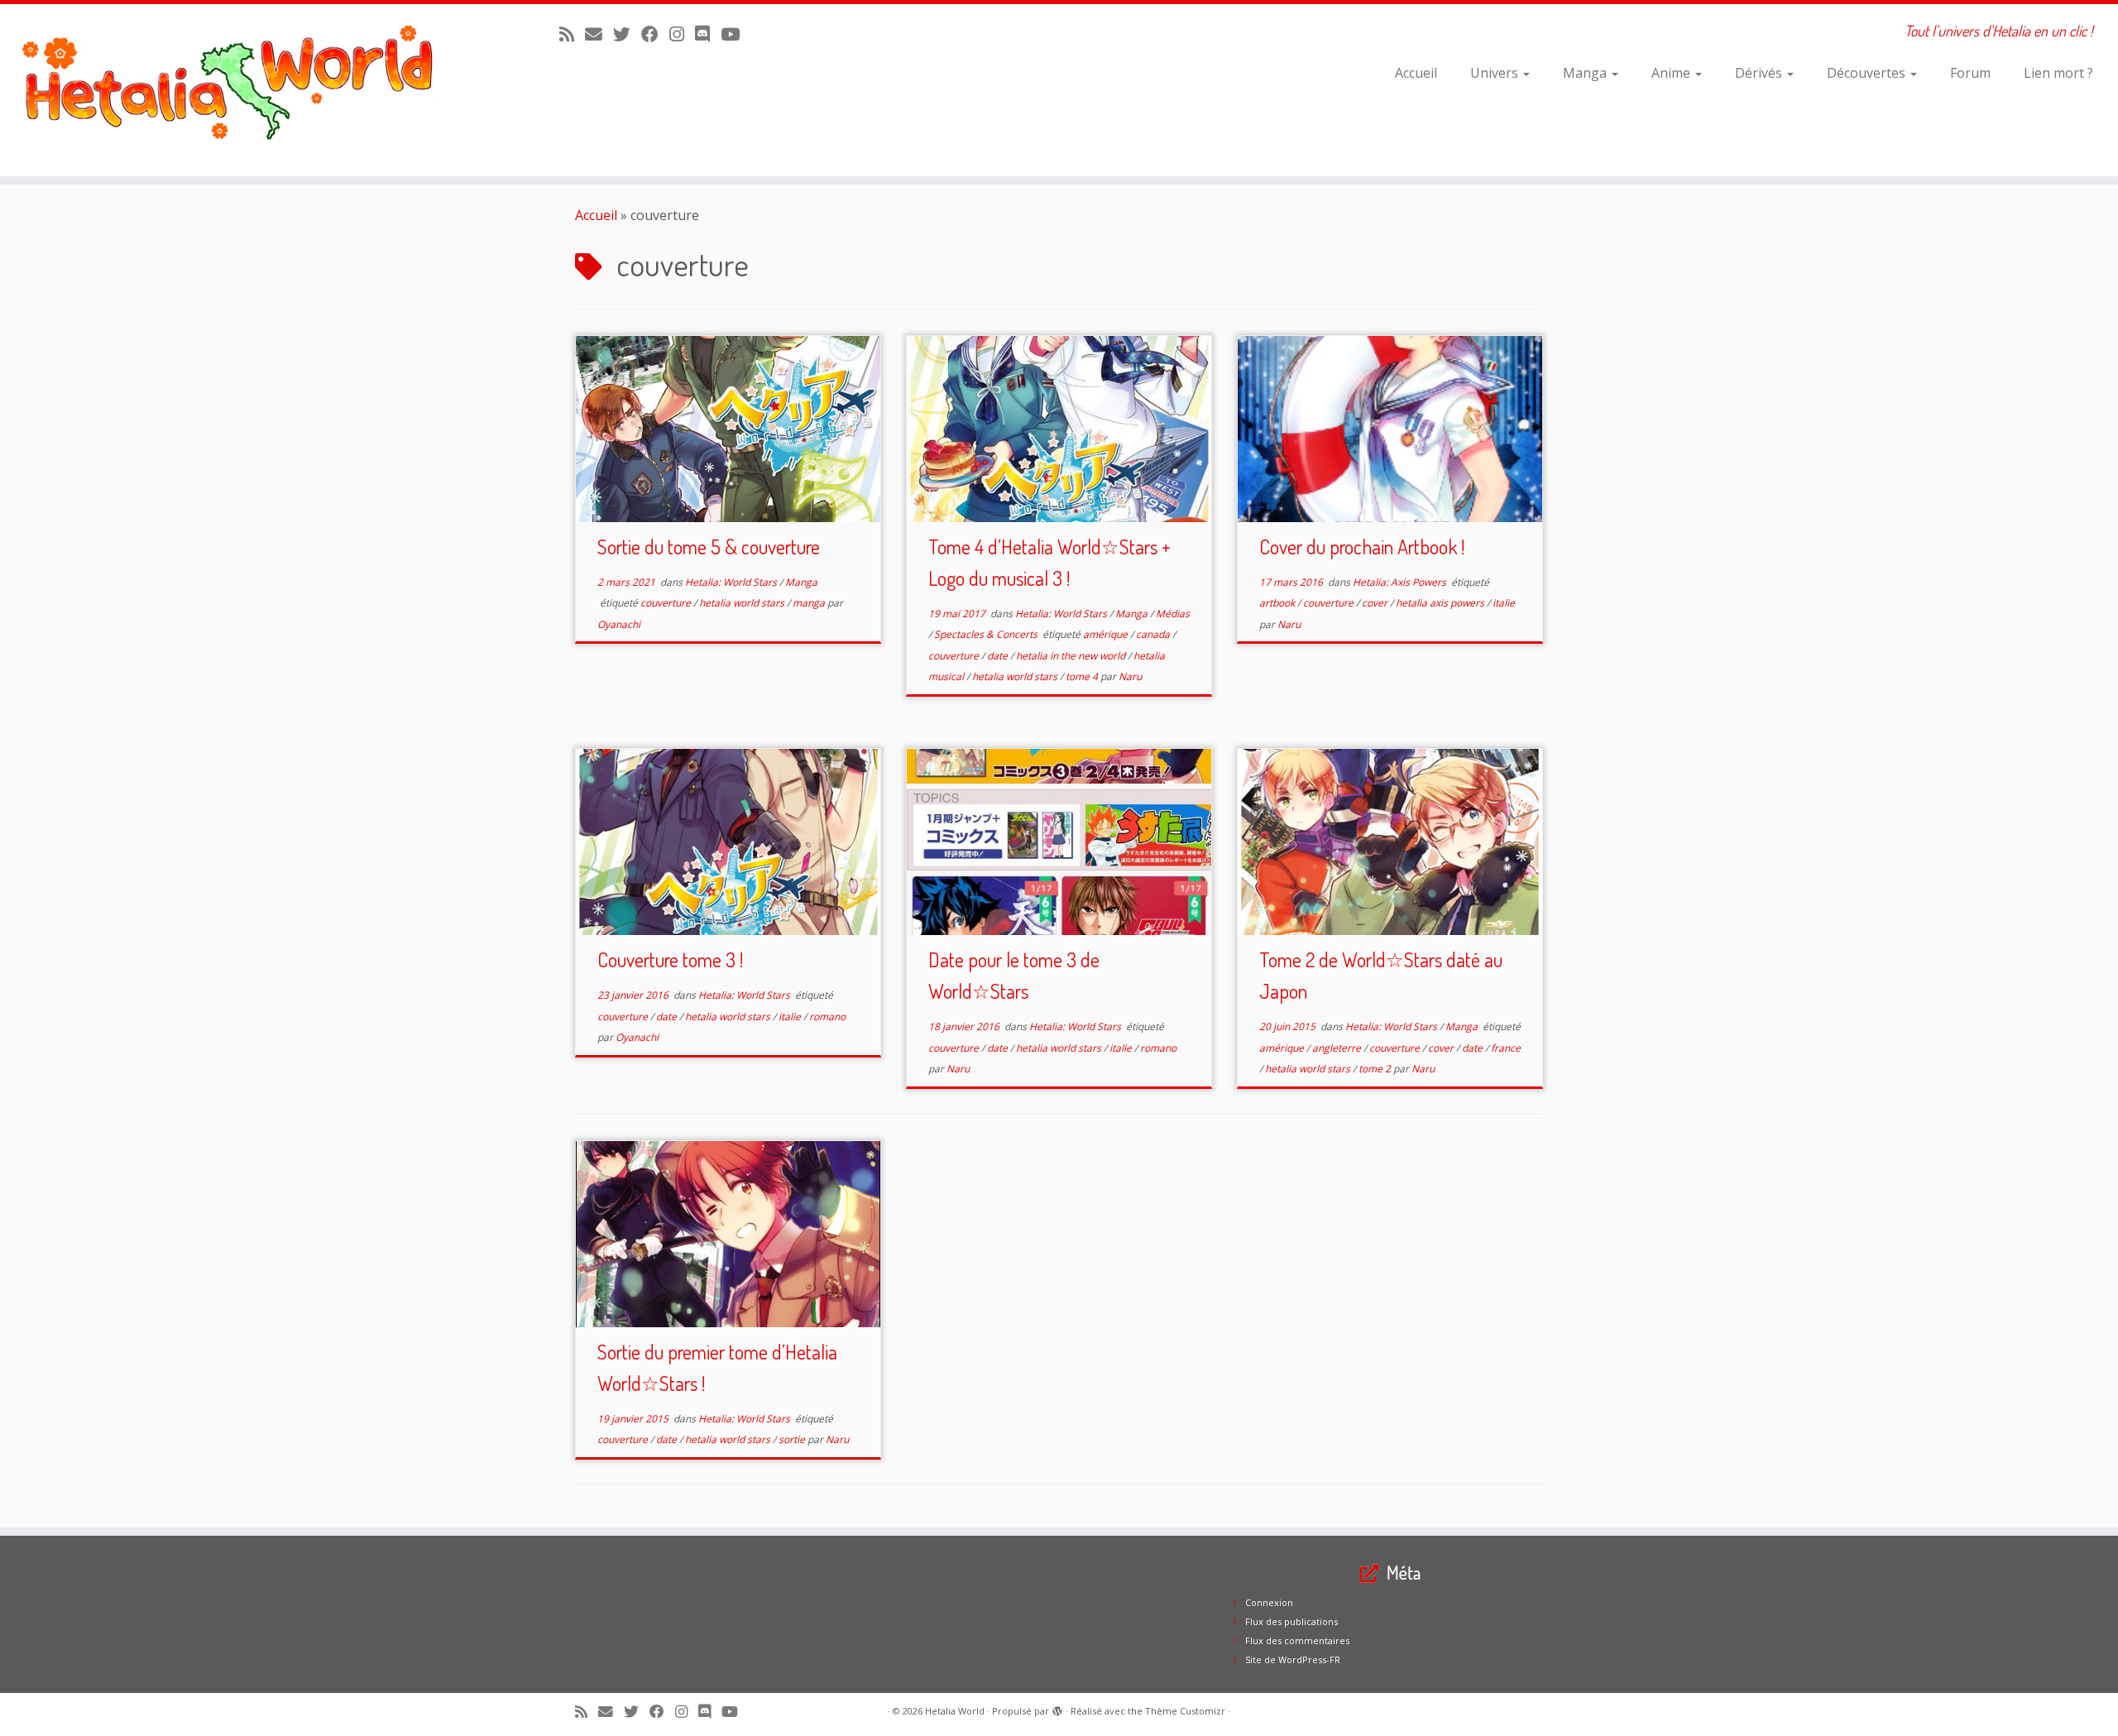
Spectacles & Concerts (987, 634)
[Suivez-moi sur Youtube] (736, 34)
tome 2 (1376, 1069)
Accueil (1416, 73)
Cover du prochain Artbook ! (1362, 547)
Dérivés (1760, 73)
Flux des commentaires (1297, 1640)
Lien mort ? (2058, 73)
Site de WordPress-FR (1293, 1659)
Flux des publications (1291, 1621)
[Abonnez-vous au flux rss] (572, 34)
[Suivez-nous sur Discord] (708, 34)
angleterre (1338, 1048)
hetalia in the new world (1072, 656)
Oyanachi (619, 624)
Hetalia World (955, 1711)
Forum (1970, 73)
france (1506, 1048)
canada (1154, 634)
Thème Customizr (1185, 1711)
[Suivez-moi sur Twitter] (627, 34)
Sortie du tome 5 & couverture (709, 547)
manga (810, 603)
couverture (667, 603)
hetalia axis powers (1441, 603)
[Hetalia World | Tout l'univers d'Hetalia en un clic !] (244, 90)
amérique (1107, 634)
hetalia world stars (743, 603)
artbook (1278, 603)
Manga (1586, 73)
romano (827, 1017)
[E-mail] (599, 34)
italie (1504, 603)
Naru (1130, 676)
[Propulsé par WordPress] (1057, 1708)
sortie (793, 1439)
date (999, 656)
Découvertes (1868, 73)
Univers (1496, 73)
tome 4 (1083, 676)
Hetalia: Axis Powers (1401, 582)
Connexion (1269, 1602)
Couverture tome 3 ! (670, 959)
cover (1376, 603)
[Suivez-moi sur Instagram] (682, 34)
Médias (1173, 614)
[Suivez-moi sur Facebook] (655, 34)
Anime (1672, 73)
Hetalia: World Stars (732, 582)
